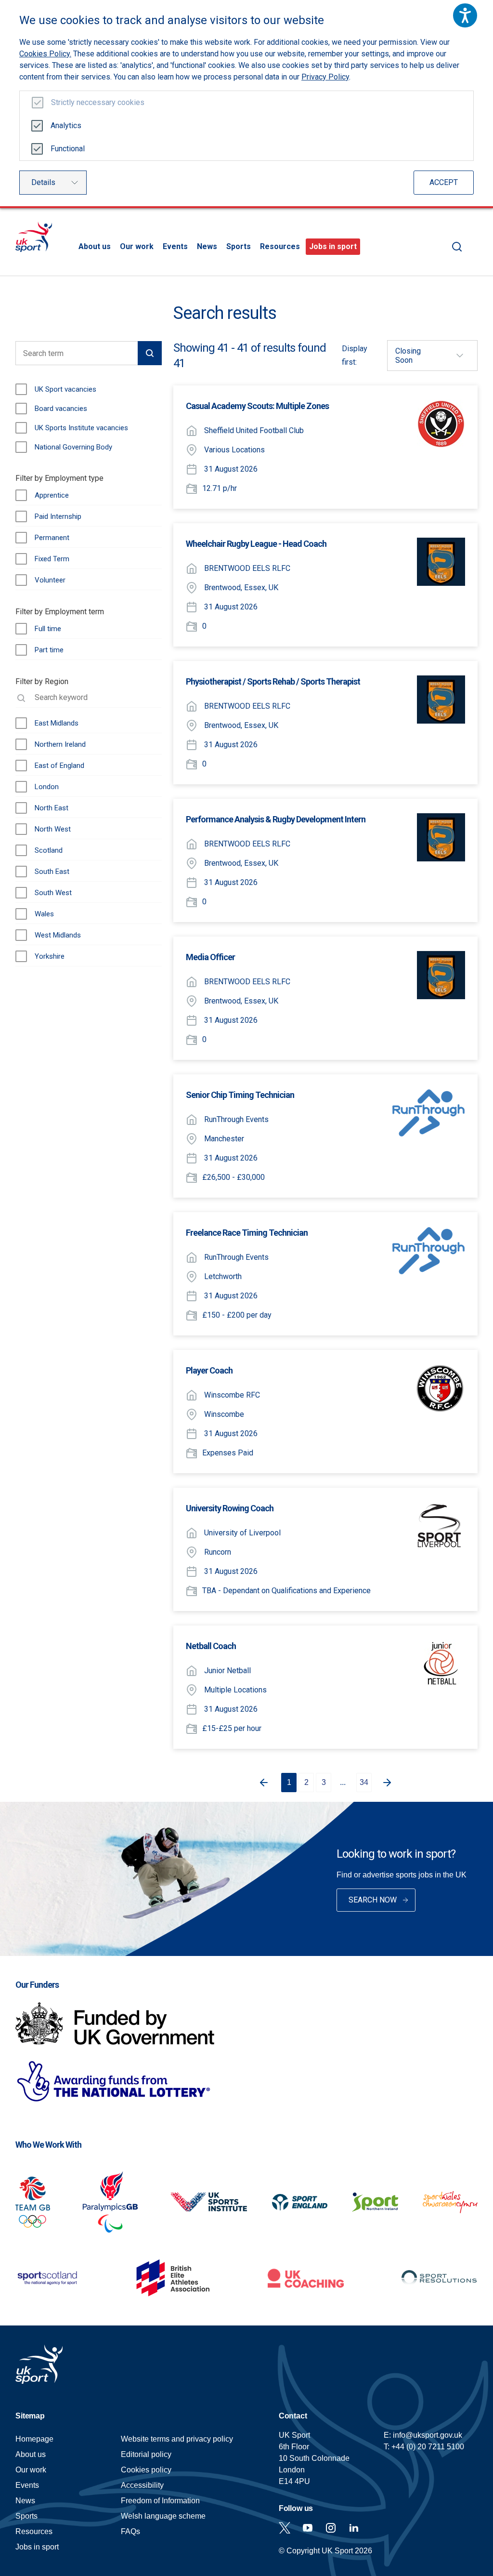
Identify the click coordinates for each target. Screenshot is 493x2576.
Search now (373, 1900)
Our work (137, 246)
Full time (48, 629)
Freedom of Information (160, 2501)
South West (53, 893)
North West (53, 829)
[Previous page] (262, 1783)
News (207, 246)
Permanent (52, 538)
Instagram (331, 2528)
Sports (239, 246)
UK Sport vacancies (65, 389)
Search (457, 247)
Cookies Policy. (45, 54)
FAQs (130, 2531)
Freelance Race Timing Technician (247, 1233)
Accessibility (142, 2485)
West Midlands (58, 935)
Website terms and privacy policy (177, 2439)
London (47, 787)
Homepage (34, 237)
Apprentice (52, 495)
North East (52, 808)
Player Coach (209, 1370)
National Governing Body (73, 447)
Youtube (308, 2528)
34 (364, 1782)
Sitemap (30, 2416)
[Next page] (389, 1783)
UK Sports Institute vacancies (81, 428)
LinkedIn (354, 2528)
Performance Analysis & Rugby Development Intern (276, 819)
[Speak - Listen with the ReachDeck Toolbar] (465, 15)
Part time (49, 650)
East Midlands (57, 723)
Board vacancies (61, 409)
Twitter (285, 2528)
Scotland (49, 850)
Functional (68, 149)
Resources (280, 246)
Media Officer (210, 957)
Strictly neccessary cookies (98, 102)
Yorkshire (50, 956)
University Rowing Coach (230, 1508)
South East (52, 872)
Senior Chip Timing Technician (240, 1095)
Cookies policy (146, 2470)
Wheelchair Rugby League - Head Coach (256, 544)
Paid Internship (58, 516)
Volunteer (50, 580)
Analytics (66, 125)
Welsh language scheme (163, 2516)
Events (175, 246)
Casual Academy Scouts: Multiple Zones (257, 406)
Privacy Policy (325, 77)
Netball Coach (211, 1646)
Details (43, 182)
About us (95, 246)
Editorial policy (146, 2454)
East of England (59, 766)
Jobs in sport (333, 246)
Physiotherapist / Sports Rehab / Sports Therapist (273, 681)
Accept (444, 182)
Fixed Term (52, 559)
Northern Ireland (60, 744)
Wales (44, 914)
